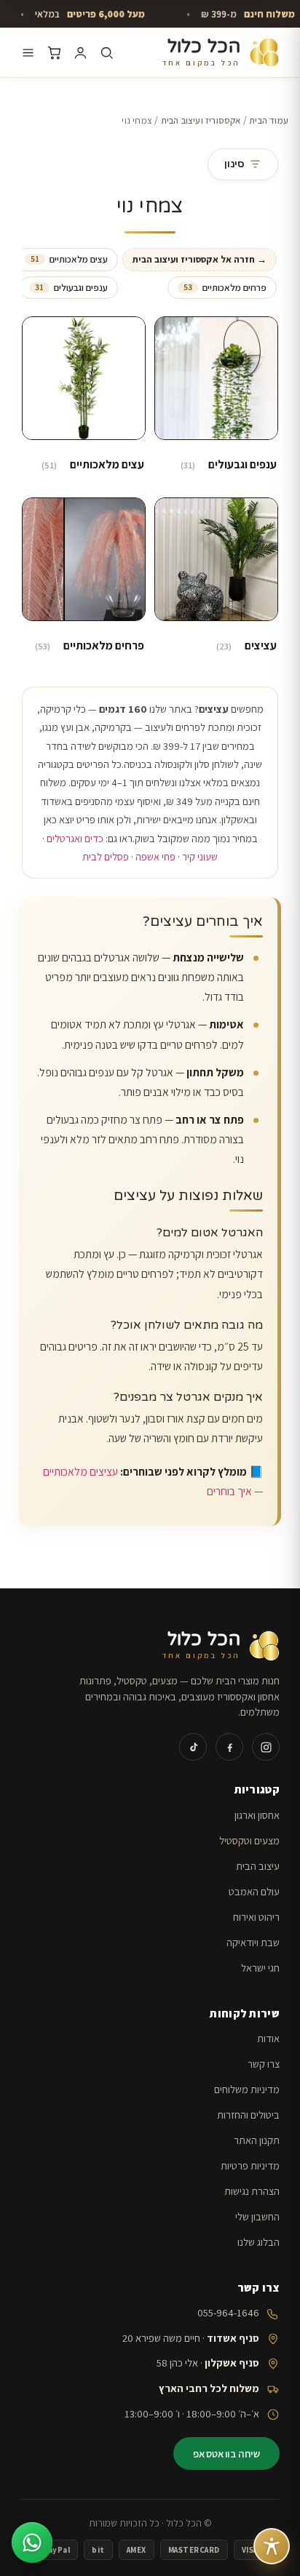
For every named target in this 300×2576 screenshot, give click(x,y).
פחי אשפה (155, 856)
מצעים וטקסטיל (249, 1840)
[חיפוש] (107, 53)
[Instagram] (266, 1747)
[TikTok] (193, 1747)
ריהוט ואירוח (256, 1917)
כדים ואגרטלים (75, 838)
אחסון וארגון (257, 1815)
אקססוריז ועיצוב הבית (201, 120)
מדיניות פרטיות (250, 2165)
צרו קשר (264, 2064)
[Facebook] (229, 1747)
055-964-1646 (228, 2312)
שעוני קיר (200, 856)
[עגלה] (54, 53)
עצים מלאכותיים (69, 259)
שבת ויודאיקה (253, 1942)
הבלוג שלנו (258, 2242)
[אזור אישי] (80, 53)
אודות (268, 2038)
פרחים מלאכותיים (225, 288)
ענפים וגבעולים (71, 288)
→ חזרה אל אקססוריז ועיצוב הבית (200, 259)
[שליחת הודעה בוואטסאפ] (32, 2543)
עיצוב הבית (258, 1866)
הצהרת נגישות (252, 2191)
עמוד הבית (269, 120)
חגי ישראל (260, 1968)
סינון (234, 164)
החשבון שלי (257, 2216)
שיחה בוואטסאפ (226, 2453)
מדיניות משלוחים (247, 2089)
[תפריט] (28, 53)
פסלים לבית (106, 856)
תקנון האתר (257, 2140)
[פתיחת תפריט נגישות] (272, 2546)
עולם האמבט (254, 1891)
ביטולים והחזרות (248, 2115)
